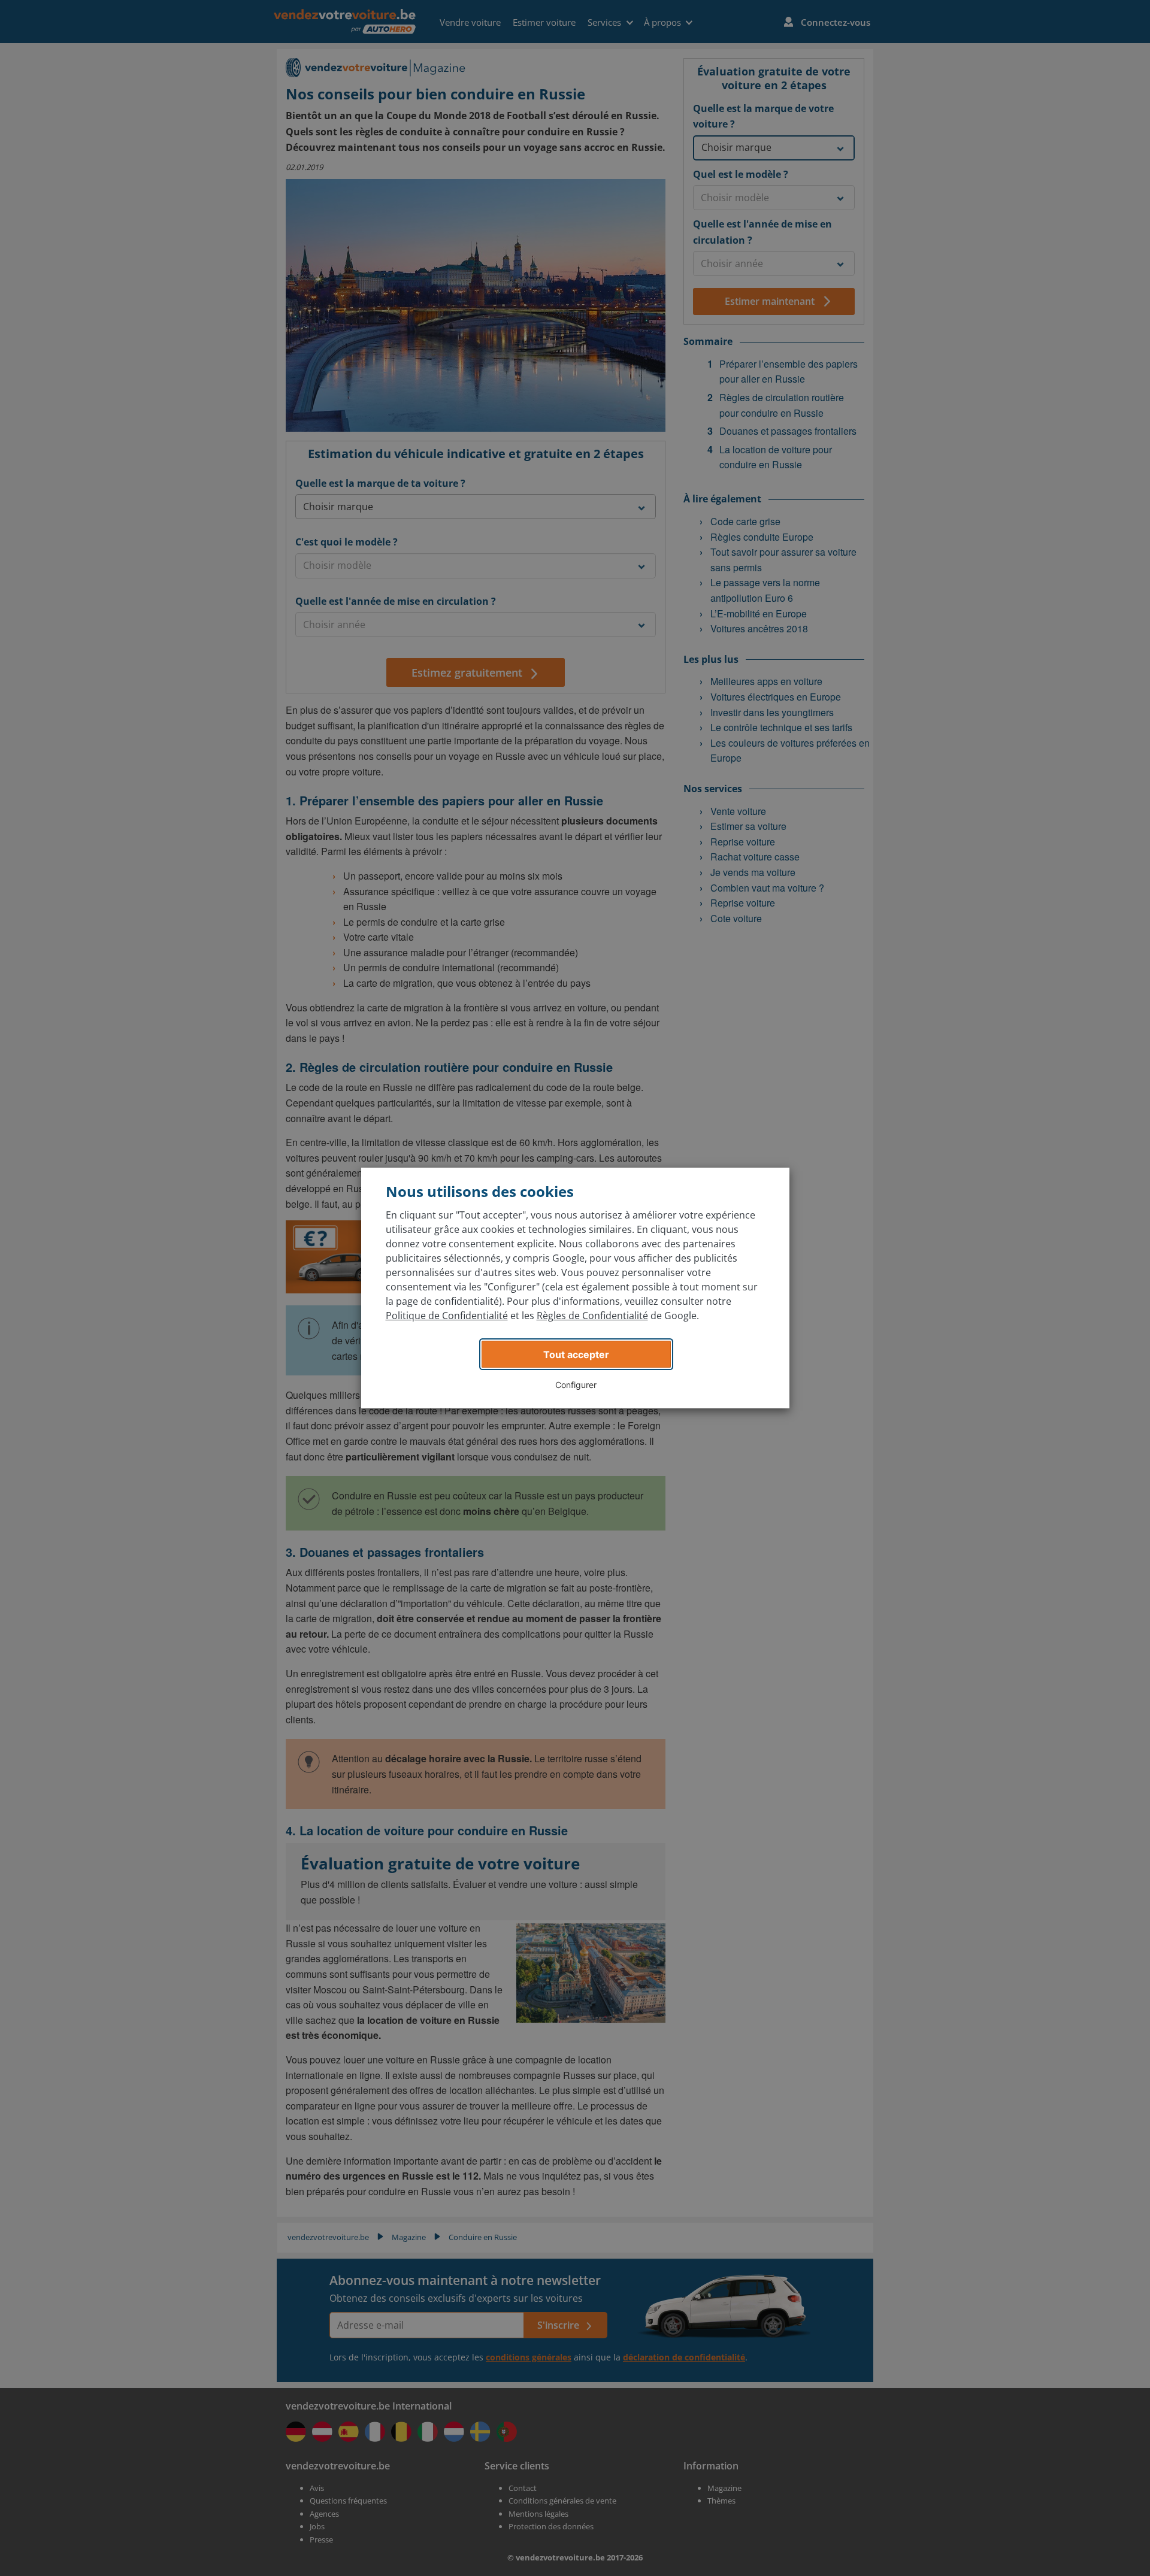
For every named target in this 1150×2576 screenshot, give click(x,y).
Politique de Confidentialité (447, 1316)
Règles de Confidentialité (592, 1316)
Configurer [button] (576, 1385)
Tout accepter (576, 1354)
